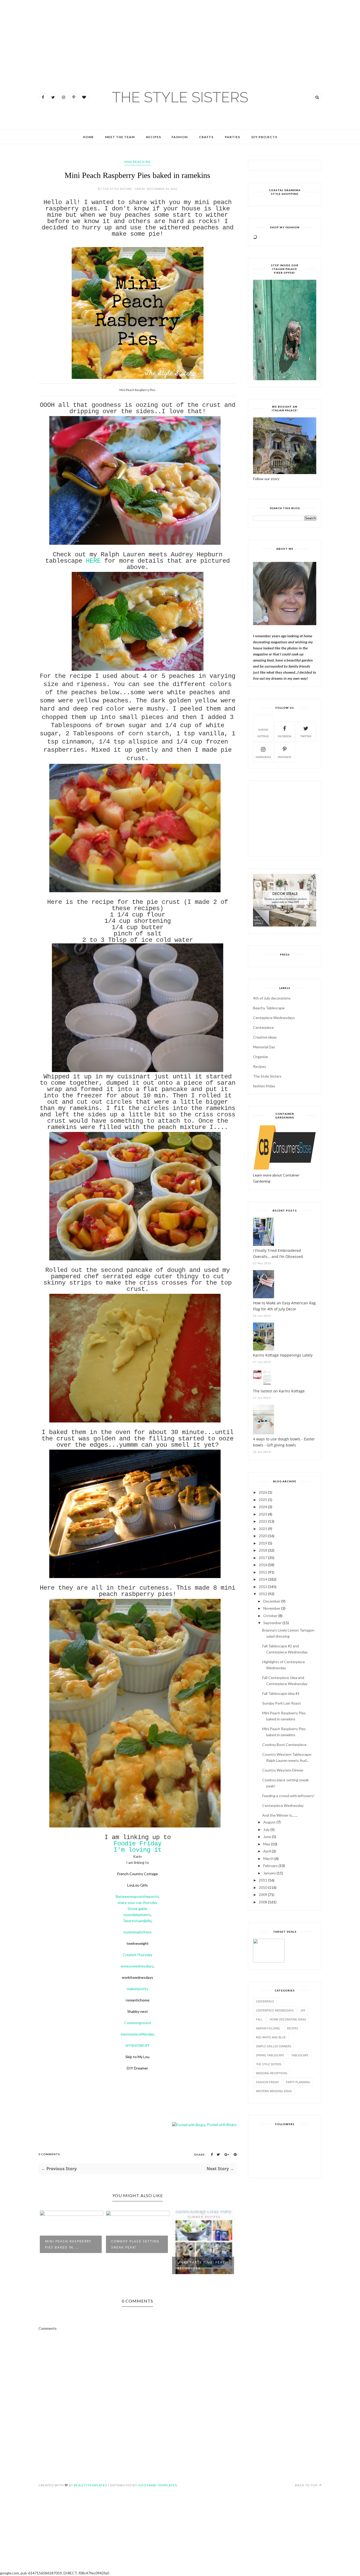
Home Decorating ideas (288, 2019)
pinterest (284, 757)
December (272, 1601)
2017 (263, 1558)
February (271, 1866)
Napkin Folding (268, 2028)
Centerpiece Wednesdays (275, 2010)
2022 (263, 1521)
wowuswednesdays (137, 1966)
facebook (285, 736)
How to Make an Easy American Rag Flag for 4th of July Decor (284, 1306)
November (272, 1608)
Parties (232, 137)
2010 (263, 1887)
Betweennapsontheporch (137, 1896)
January (270, 1873)
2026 (263, 1492)
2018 (263, 1550)
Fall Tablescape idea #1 (281, 1693)
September (273, 1623)
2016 (263, 1565)
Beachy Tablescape (269, 1008)
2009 (263, 1895)
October (270, 1616)
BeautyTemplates (90, 2485)
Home (88, 137)
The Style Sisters (267, 1076)
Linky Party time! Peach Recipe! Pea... (203, 2265)
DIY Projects (264, 137)
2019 (263, 1543)
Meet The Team (120, 137)
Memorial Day (264, 1047)
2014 (263, 1579)
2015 (263, 1572)
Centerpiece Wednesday (283, 1805)
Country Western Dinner (283, 1770)
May (267, 1844)
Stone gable (137, 1909)
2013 (263, 1587)
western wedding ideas (274, 2091)
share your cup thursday (137, 1902)
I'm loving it (138, 1850)
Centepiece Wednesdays (274, 1018)
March (268, 1858)
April (267, 1851)
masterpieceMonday (138, 2034)
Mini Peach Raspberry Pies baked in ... (68, 2244)
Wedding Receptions (272, 2073)
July (266, 1829)
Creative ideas (265, 1037)
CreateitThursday (137, 1955)
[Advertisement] (16, 32)
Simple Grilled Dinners (274, 2046)
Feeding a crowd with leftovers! (288, 1796)
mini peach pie (138, 162)
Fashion (180, 137)
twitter (306, 736)
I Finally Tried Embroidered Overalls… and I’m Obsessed (278, 1253)
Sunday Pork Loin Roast (282, 1703)
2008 (263, 1902)
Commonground (137, 2023)
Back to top (307, 2485)
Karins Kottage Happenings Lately (283, 1355)
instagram (263, 757)
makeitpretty (138, 1989)
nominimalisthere (137, 1932)
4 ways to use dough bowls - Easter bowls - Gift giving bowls (284, 1442)
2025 (263, 1500)
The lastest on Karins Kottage (279, 1391)
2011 (263, 1880)
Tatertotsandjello (137, 1921)
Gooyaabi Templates (157, 2485)
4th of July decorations (272, 998)
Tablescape (300, 2055)
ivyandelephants (137, 1915)
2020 (263, 1536)
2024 (263, 1507)
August (269, 1822)
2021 (263, 1529)
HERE (93, 561)
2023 (263, 1514)
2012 (263, 1594)
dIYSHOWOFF (138, 2045)
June (267, 1837)
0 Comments (49, 2154)
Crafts (206, 137)
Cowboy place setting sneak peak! (135, 2244)
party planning (298, 2082)
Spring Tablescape (270, 2055)
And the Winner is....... (280, 1815)
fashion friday (264, 1086)
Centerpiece (263, 1027)
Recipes (154, 137)
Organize (261, 1057)
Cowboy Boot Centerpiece (284, 1745)
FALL (259, 2019)
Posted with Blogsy (222, 2125)
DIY (303, 2010)
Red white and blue (271, 2037)
